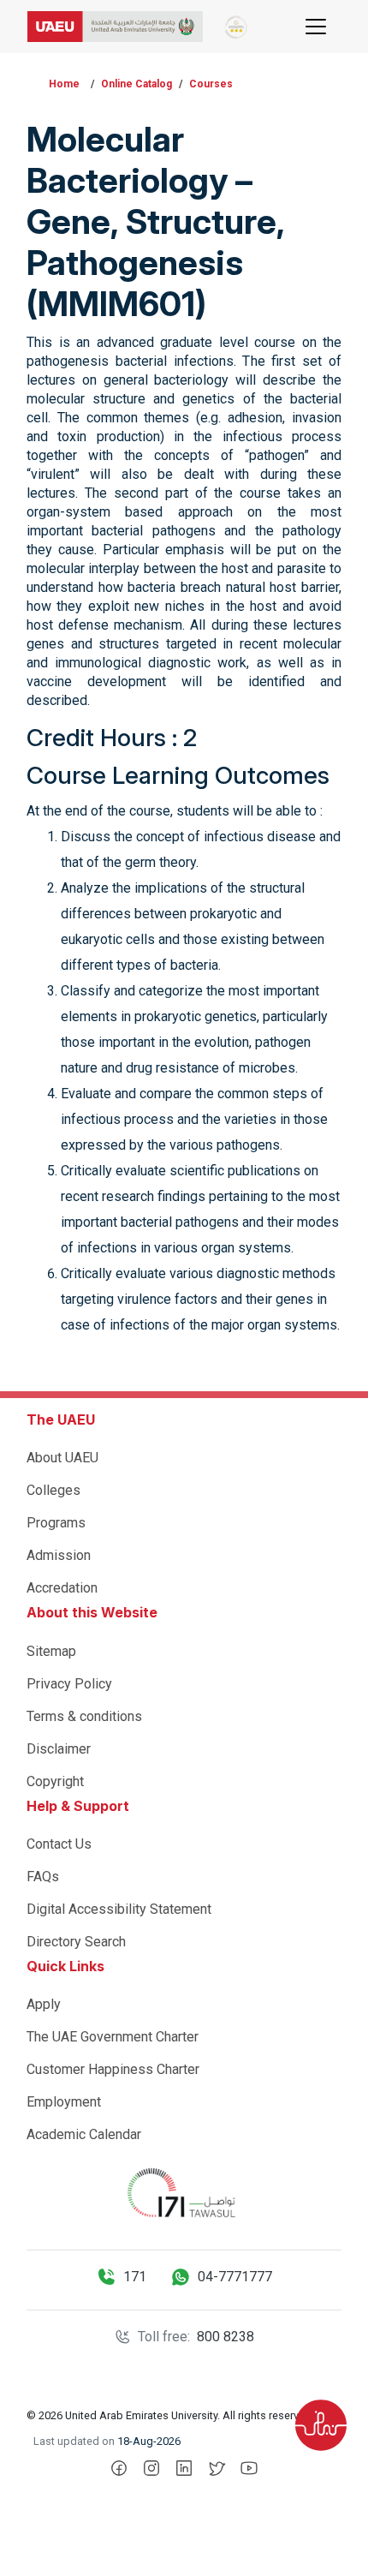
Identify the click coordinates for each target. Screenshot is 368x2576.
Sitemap (51, 1651)
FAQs (43, 1877)
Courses (211, 84)
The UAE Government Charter (113, 2037)
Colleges (53, 1490)
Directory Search (76, 1942)
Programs (56, 1523)
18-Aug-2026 (149, 2441)
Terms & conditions (84, 1716)
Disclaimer (59, 1749)
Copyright (55, 1781)
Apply (44, 2004)
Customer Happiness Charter (113, 2069)
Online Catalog (137, 84)
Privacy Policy (69, 1684)
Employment (64, 2102)
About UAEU (62, 1458)
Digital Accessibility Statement (119, 1909)
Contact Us (59, 1844)
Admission (59, 1555)
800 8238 (226, 2337)
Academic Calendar (84, 2134)
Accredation (62, 1588)
